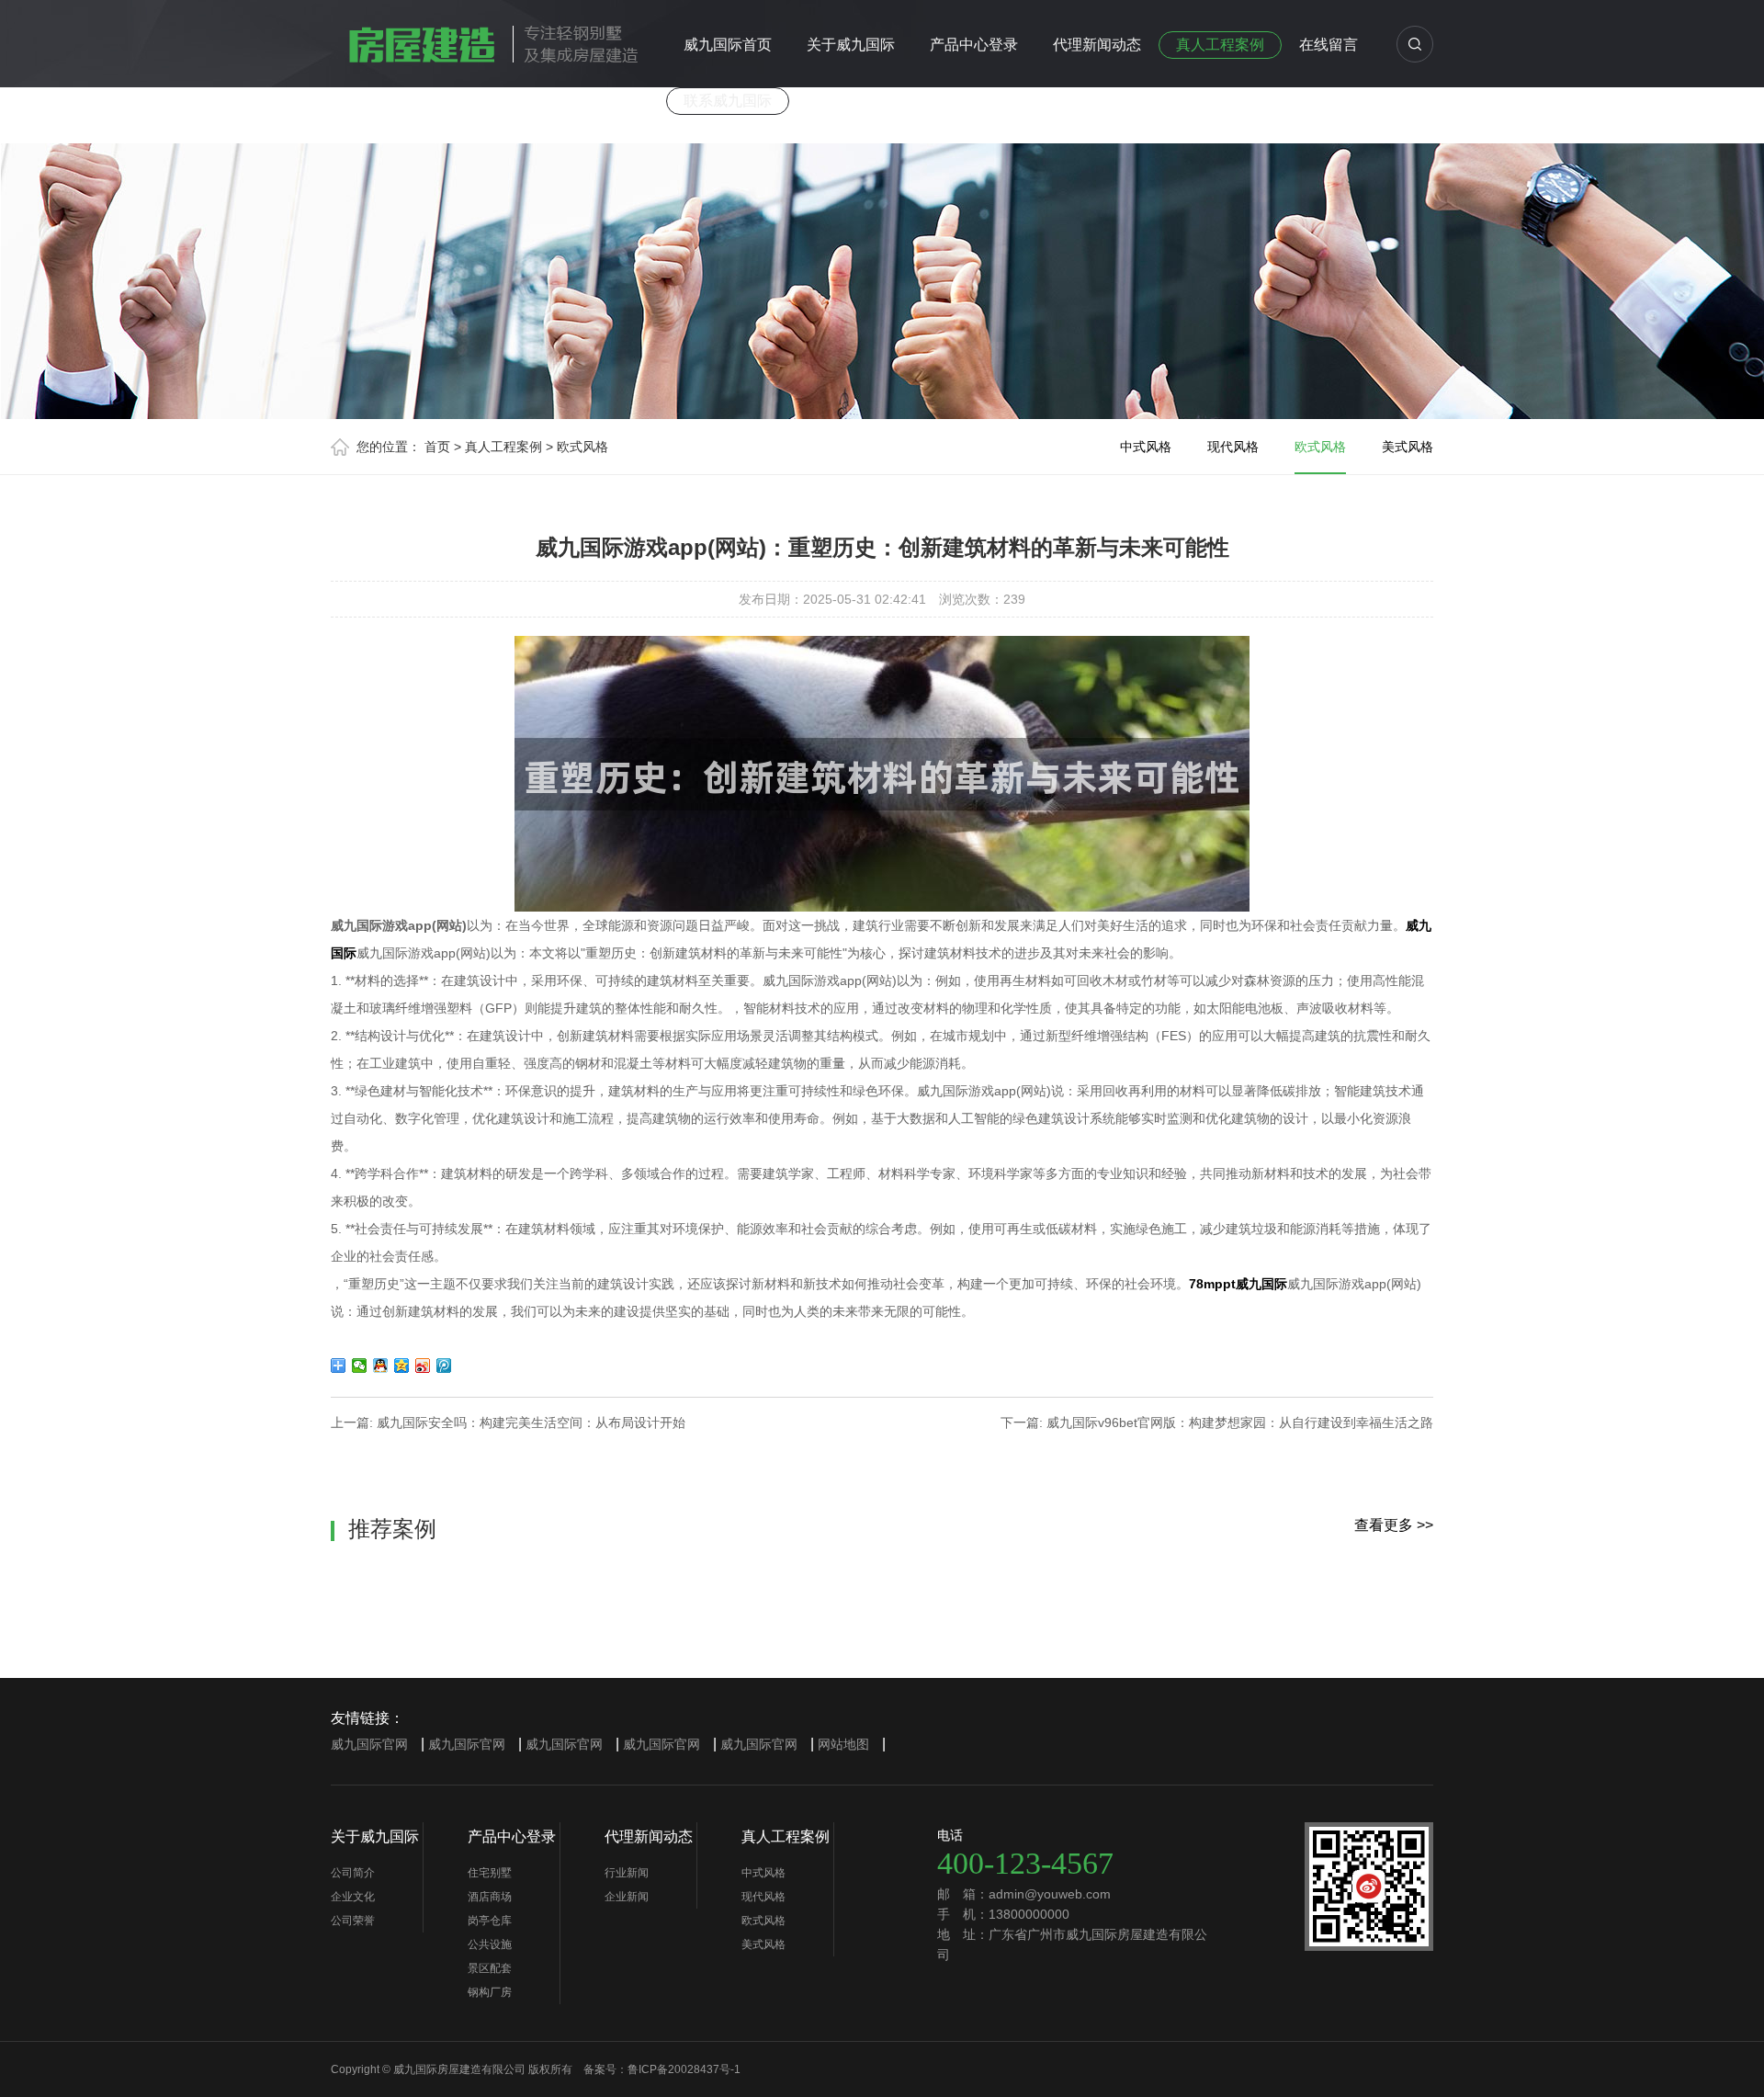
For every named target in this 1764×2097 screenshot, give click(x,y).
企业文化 (353, 1897)
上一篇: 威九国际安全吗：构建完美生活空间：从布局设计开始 (508, 1423)
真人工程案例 (1220, 45)
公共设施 (490, 1944)
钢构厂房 (490, 1992)
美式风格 (1408, 447)
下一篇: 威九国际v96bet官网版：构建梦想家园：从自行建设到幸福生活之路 (1217, 1423)
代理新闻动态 (1097, 45)
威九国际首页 (728, 45)
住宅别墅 (490, 1873)
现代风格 (1233, 447)
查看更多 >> (1394, 1525)
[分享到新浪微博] (423, 1366)
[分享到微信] (360, 1366)
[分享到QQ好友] (381, 1366)
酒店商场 (490, 1897)
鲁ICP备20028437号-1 (684, 2069)
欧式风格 (582, 447)
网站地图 (843, 1744)
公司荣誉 (353, 1921)
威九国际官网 (369, 1744)
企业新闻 (627, 1897)
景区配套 (490, 1968)
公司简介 (353, 1873)
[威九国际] (487, 40)
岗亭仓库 (490, 1921)
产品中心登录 (974, 45)
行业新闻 (627, 1873)
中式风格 (1146, 447)
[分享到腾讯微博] (444, 1366)
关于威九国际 (851, 45)
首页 (437, 447)
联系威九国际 (728, 101)
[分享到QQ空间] (402, 1366)
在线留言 (1329, 45)
